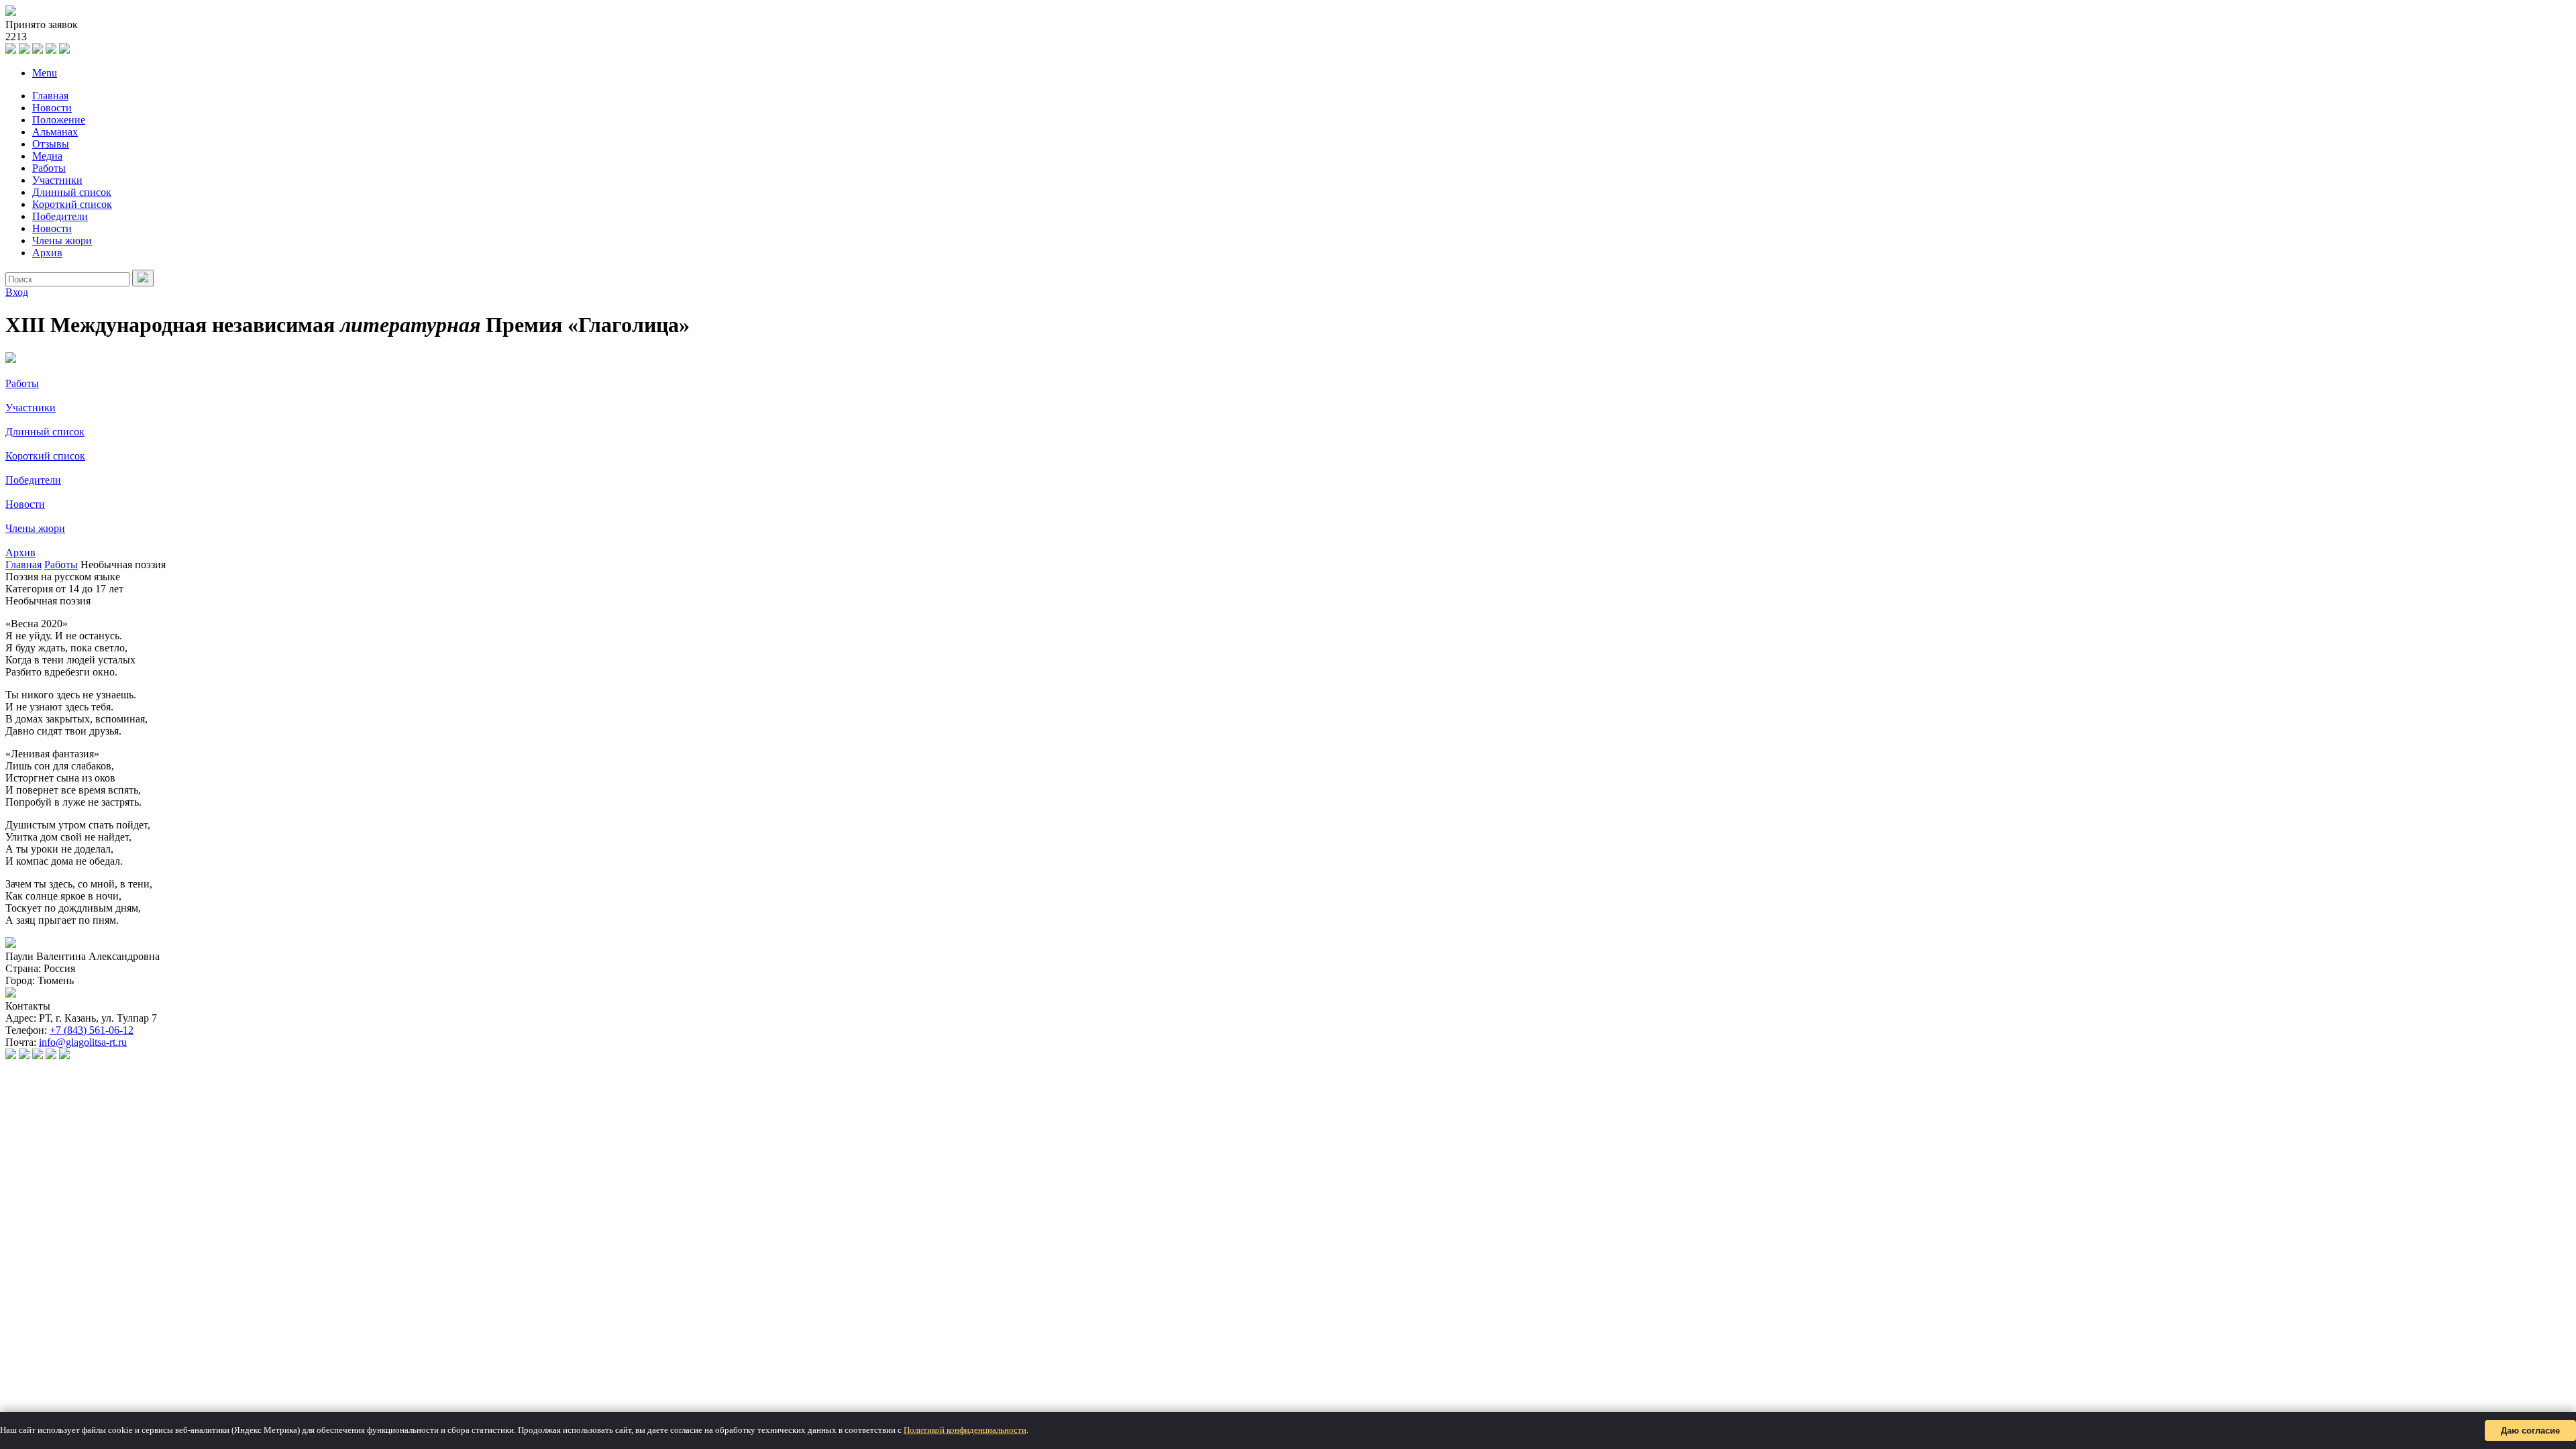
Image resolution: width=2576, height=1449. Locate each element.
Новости (52, 108)
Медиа (47, 156)
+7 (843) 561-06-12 (92, 1030)
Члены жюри (62, 240)
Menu (45, 73)
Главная (50, 96)
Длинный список (72, 192)
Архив (47, 253)
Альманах (55, 132)
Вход (17, 292)
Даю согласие (2530, 1431)
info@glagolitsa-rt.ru (83, 1042)
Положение (59, 120)
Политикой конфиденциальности (965, 1430)
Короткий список (72, 204)
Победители (60, 216)
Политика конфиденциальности (70, 1078)
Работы (49, 168)
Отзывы (51, 144)
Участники (57, 180)
